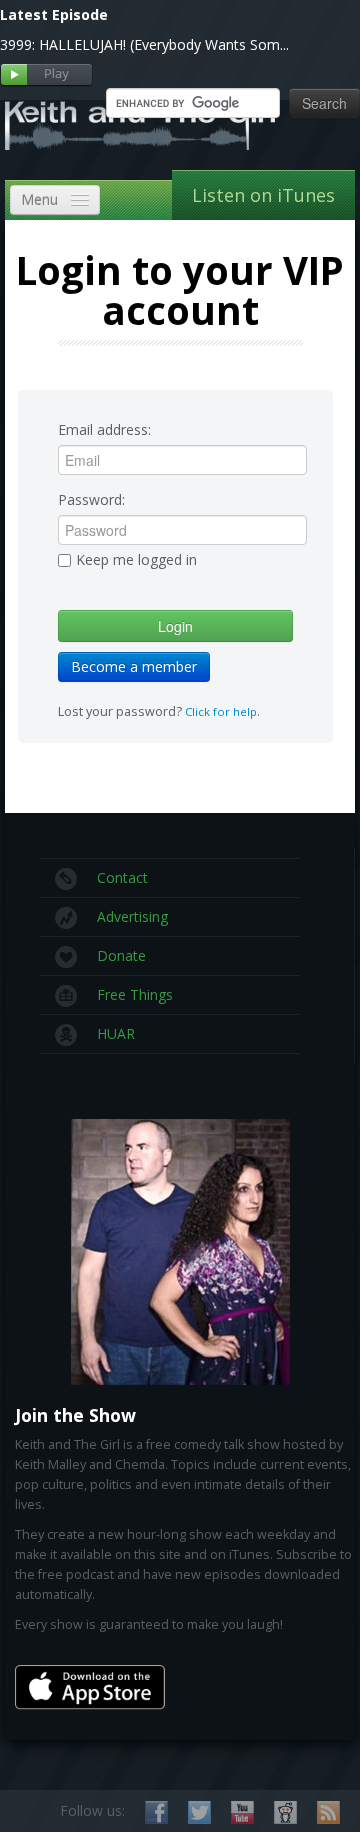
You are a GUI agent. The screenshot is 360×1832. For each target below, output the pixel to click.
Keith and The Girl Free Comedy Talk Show (140, 125)
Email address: (104, 429)
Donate (121, 955)
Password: (91, 499)
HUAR (116, 1033)
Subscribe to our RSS (328, 1812)
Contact (122, 877)
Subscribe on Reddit (285, 1812)
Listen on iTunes (263, 195)
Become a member (134, 666)
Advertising (132, 916)
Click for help (221, 711)
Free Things (135, 994)
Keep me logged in (136, 559)
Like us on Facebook (156, 1812)
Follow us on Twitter (199, 1812)
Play (46, 75)
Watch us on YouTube (242, 1812)
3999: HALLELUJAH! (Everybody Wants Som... (144, 44)
